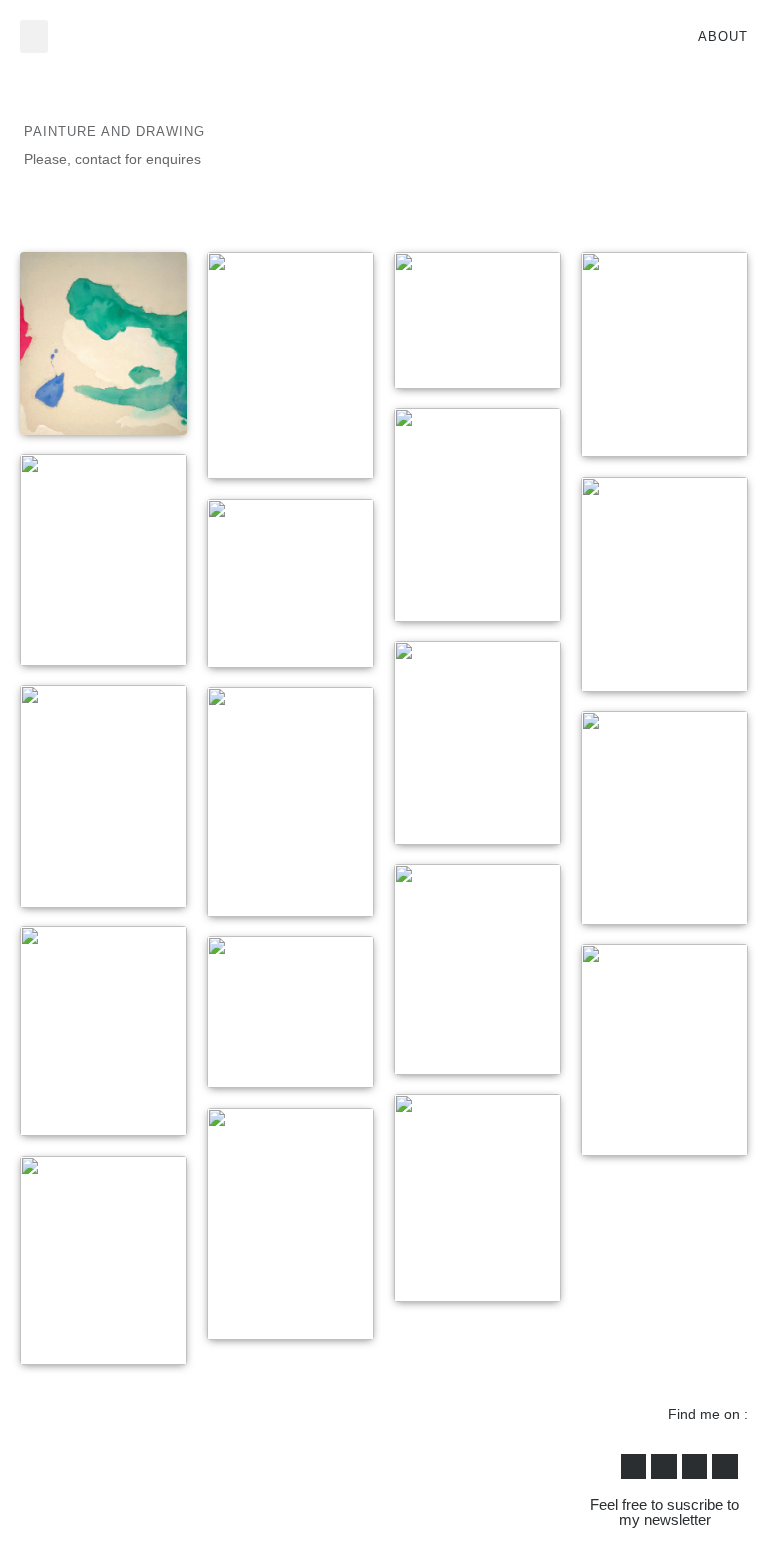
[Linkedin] (725, 1467)
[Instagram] (664, 1467)
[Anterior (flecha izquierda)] (35, 774)
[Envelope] (634, 1467)
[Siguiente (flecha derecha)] (733, 774)
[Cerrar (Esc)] (702, 22)
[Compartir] (658, 22)
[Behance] (695, 1467)
